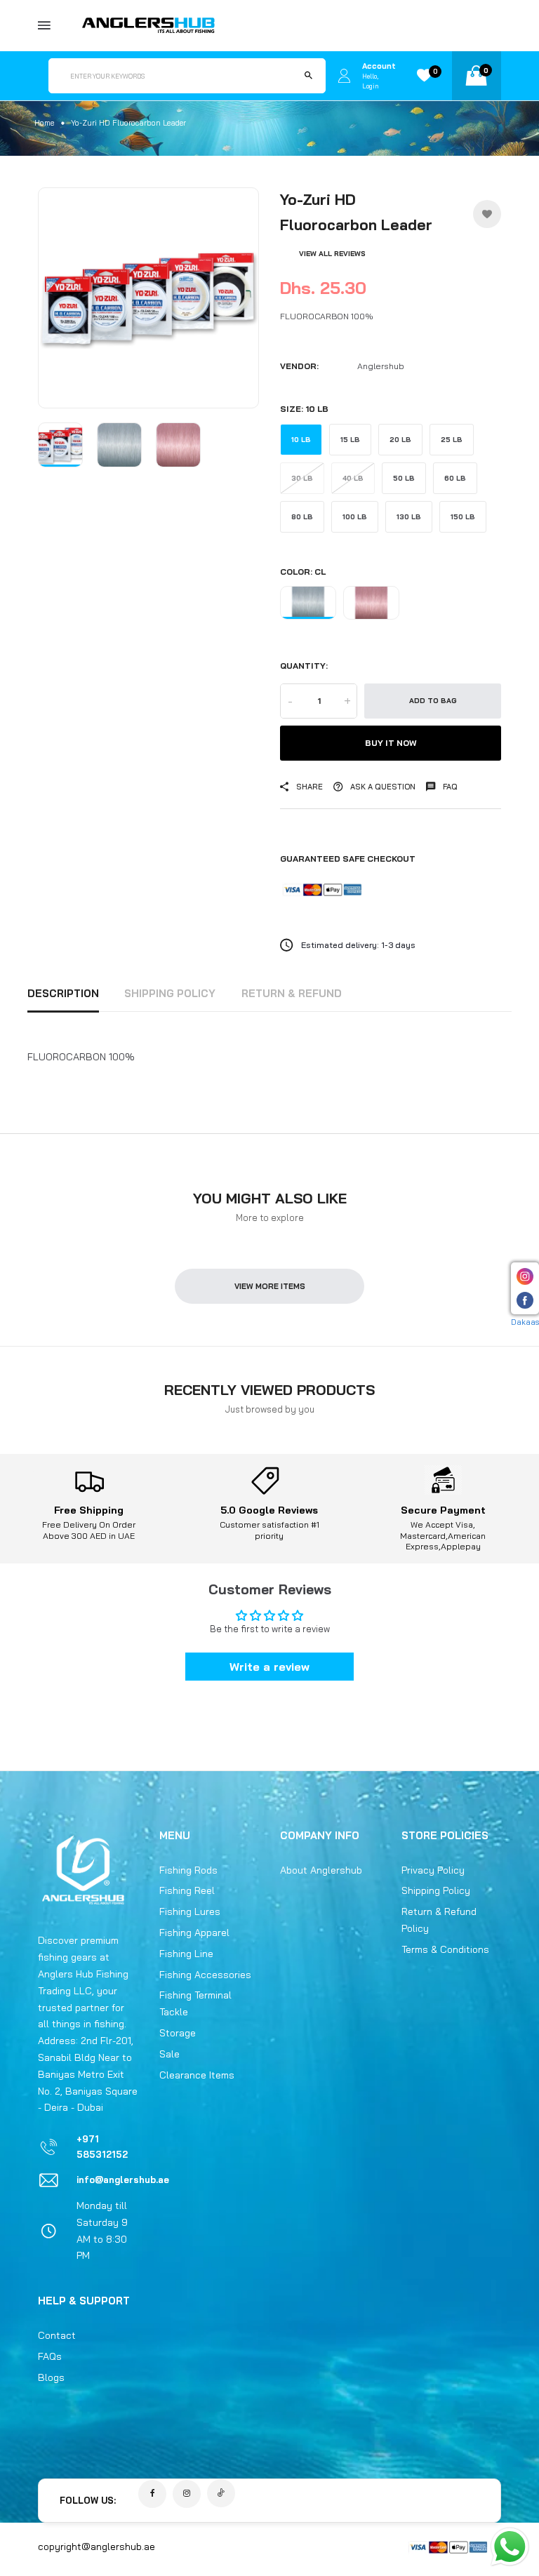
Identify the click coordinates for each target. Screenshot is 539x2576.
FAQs (50, 2356)
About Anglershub (321, 1870)
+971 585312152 (102, 2147)
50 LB (404, 478)
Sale (169, 2054)
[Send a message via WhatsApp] (510, 2547)
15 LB (350, 440)
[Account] (344, 76)
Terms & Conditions (445, 1949)
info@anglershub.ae (123, 2180)
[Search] (308, 76)
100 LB (355, 517)
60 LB (455, 478)
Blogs (51, 2377)
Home (44, 123)
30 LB (302, 478)
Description (63, 993)
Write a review (269, 1667)
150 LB (463, 517)
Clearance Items (197, 2075)
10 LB (301, 440)
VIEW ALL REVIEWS (332, 254)
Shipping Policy (170, 993)
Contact (57, 2335)
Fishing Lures (190, 1911)
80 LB (302, 517)
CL (308, 603)
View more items (270, 1286)
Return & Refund (292, 993)
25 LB (452, 440)
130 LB (409, 517)
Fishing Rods (188, 1870)
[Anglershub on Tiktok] (221, 2493)
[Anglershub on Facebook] (152, 2494)
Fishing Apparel (194, 1933)
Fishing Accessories (205, 1975)
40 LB (353, 478)
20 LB (400, 440)
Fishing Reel (187, 1890)
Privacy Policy (433, 1870)
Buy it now (391, 743)
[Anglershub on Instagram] (187, 2494)
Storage (178, 2033)
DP (371, 603)
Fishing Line (186, 1954)
